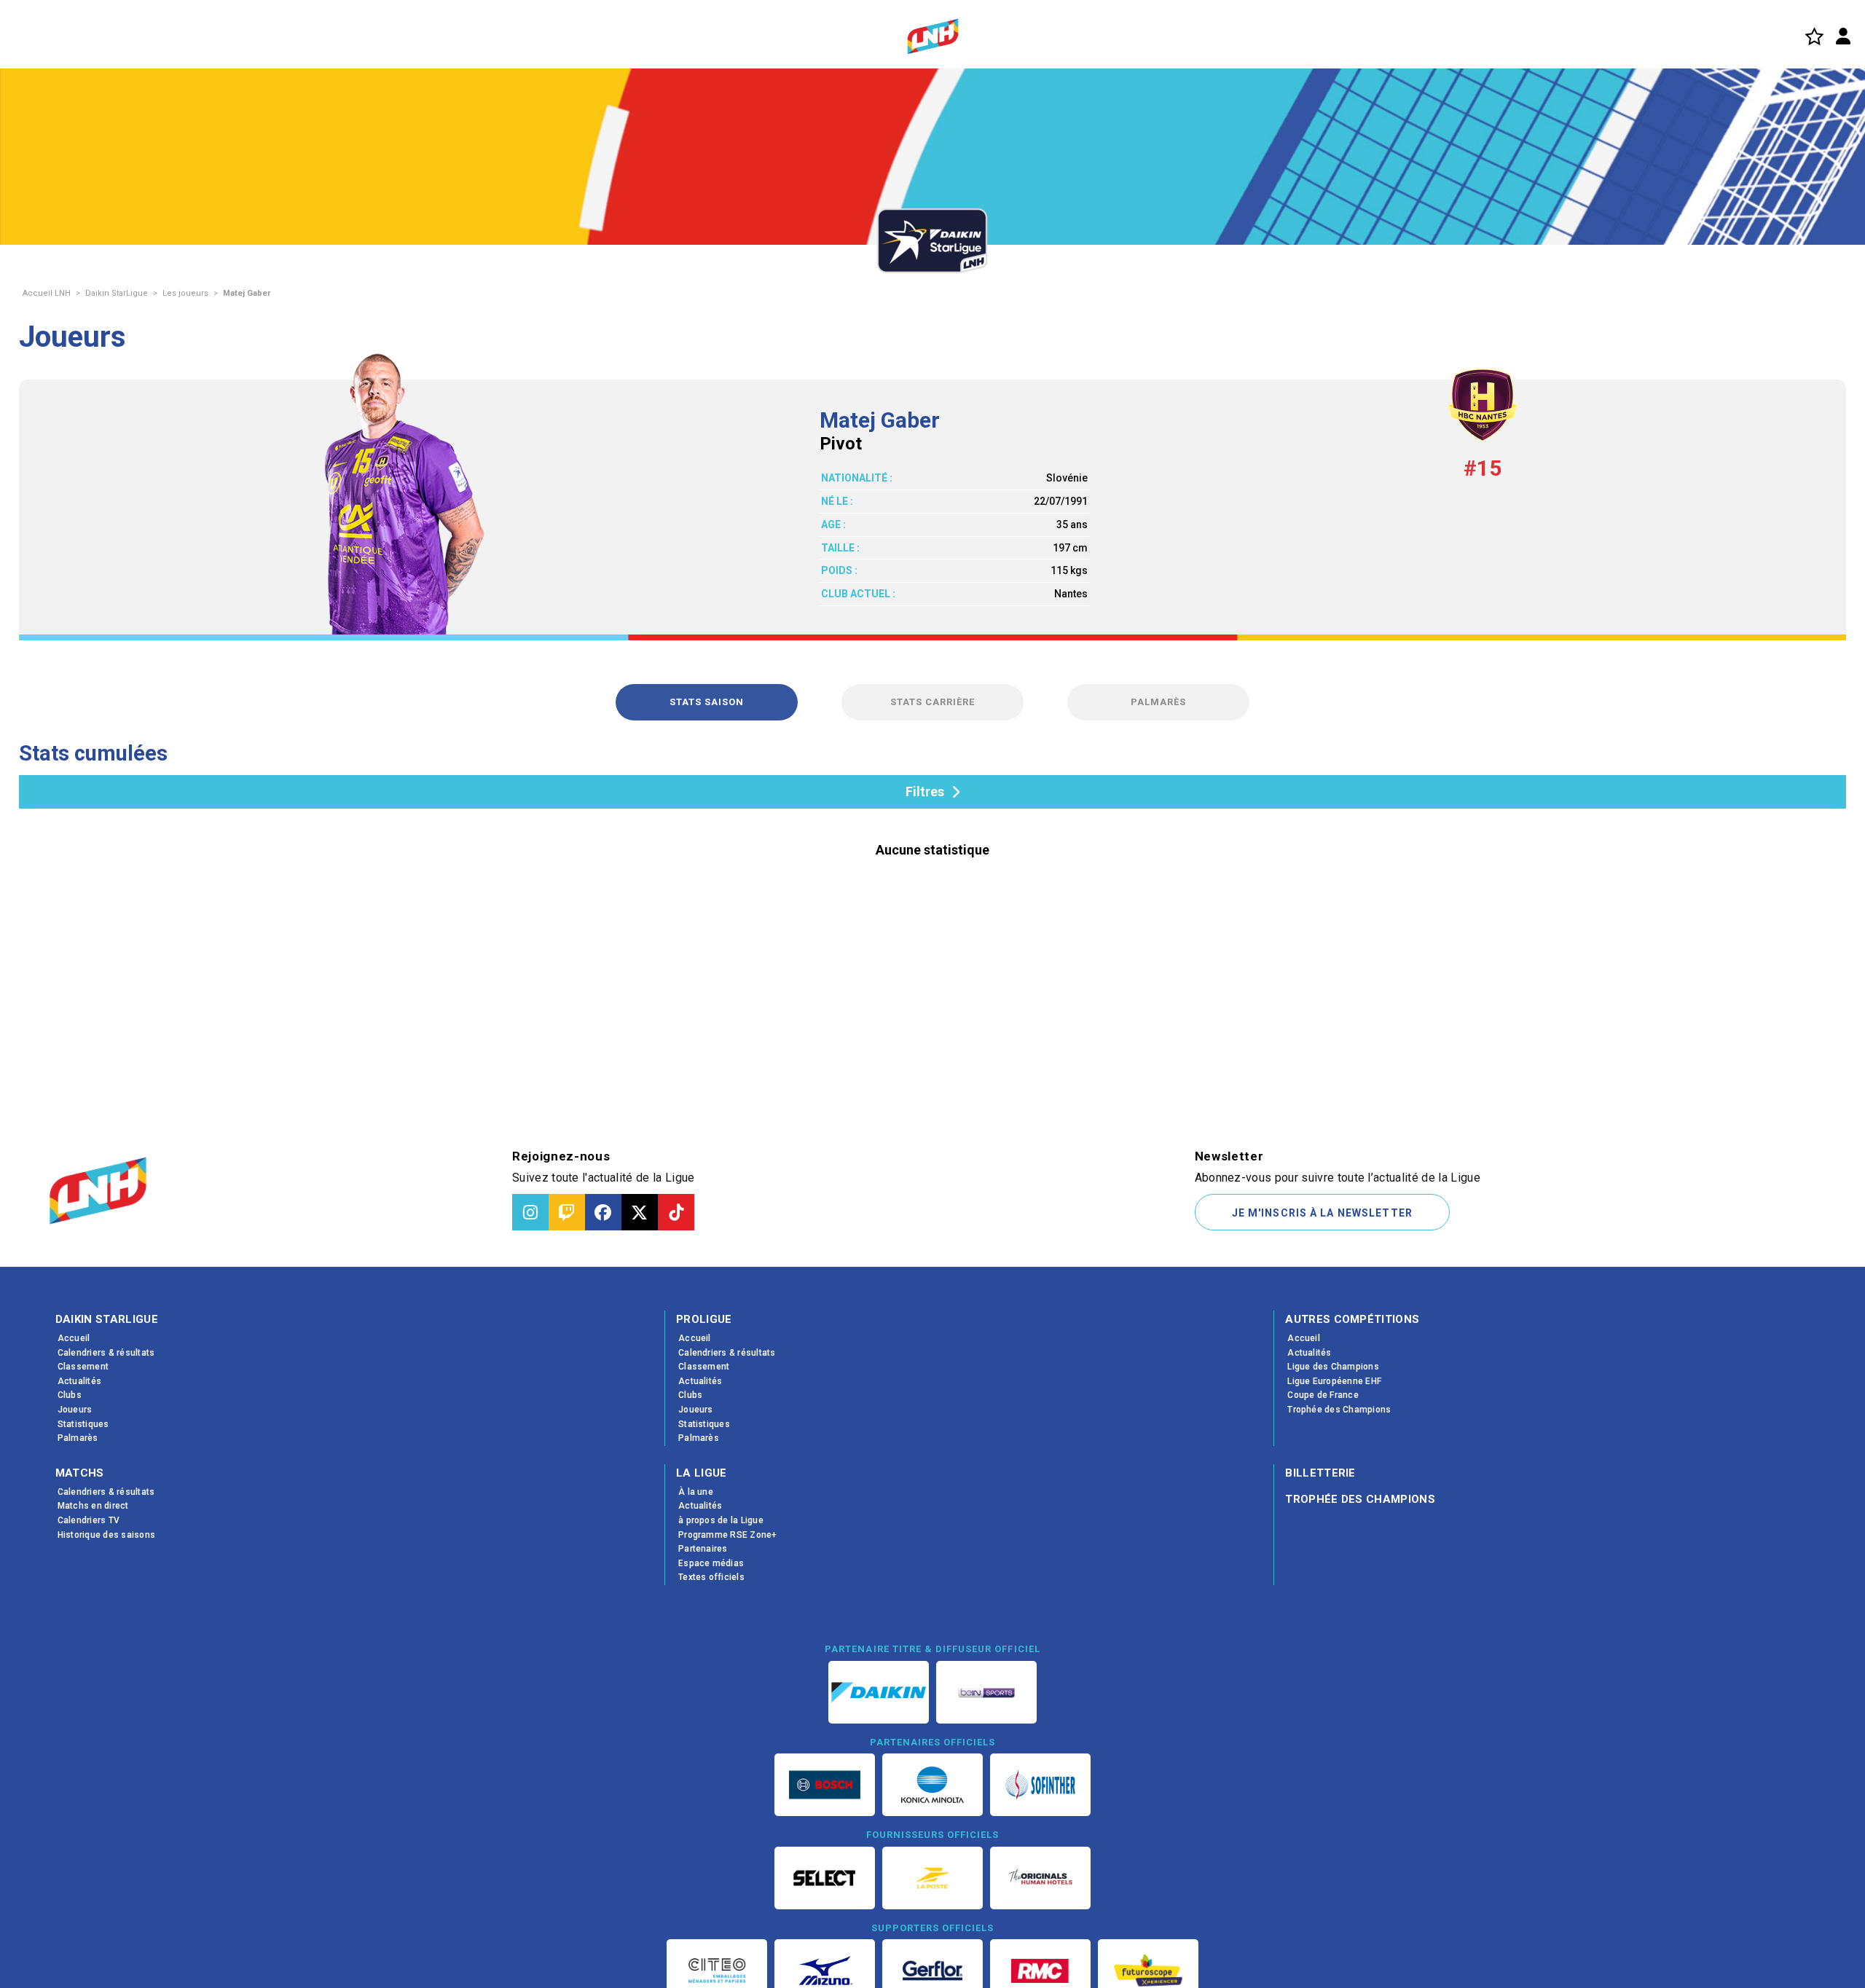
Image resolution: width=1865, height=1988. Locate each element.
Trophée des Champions (1360, 1499)
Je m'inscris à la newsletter (1322, 1213)
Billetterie (1320, 1473)
